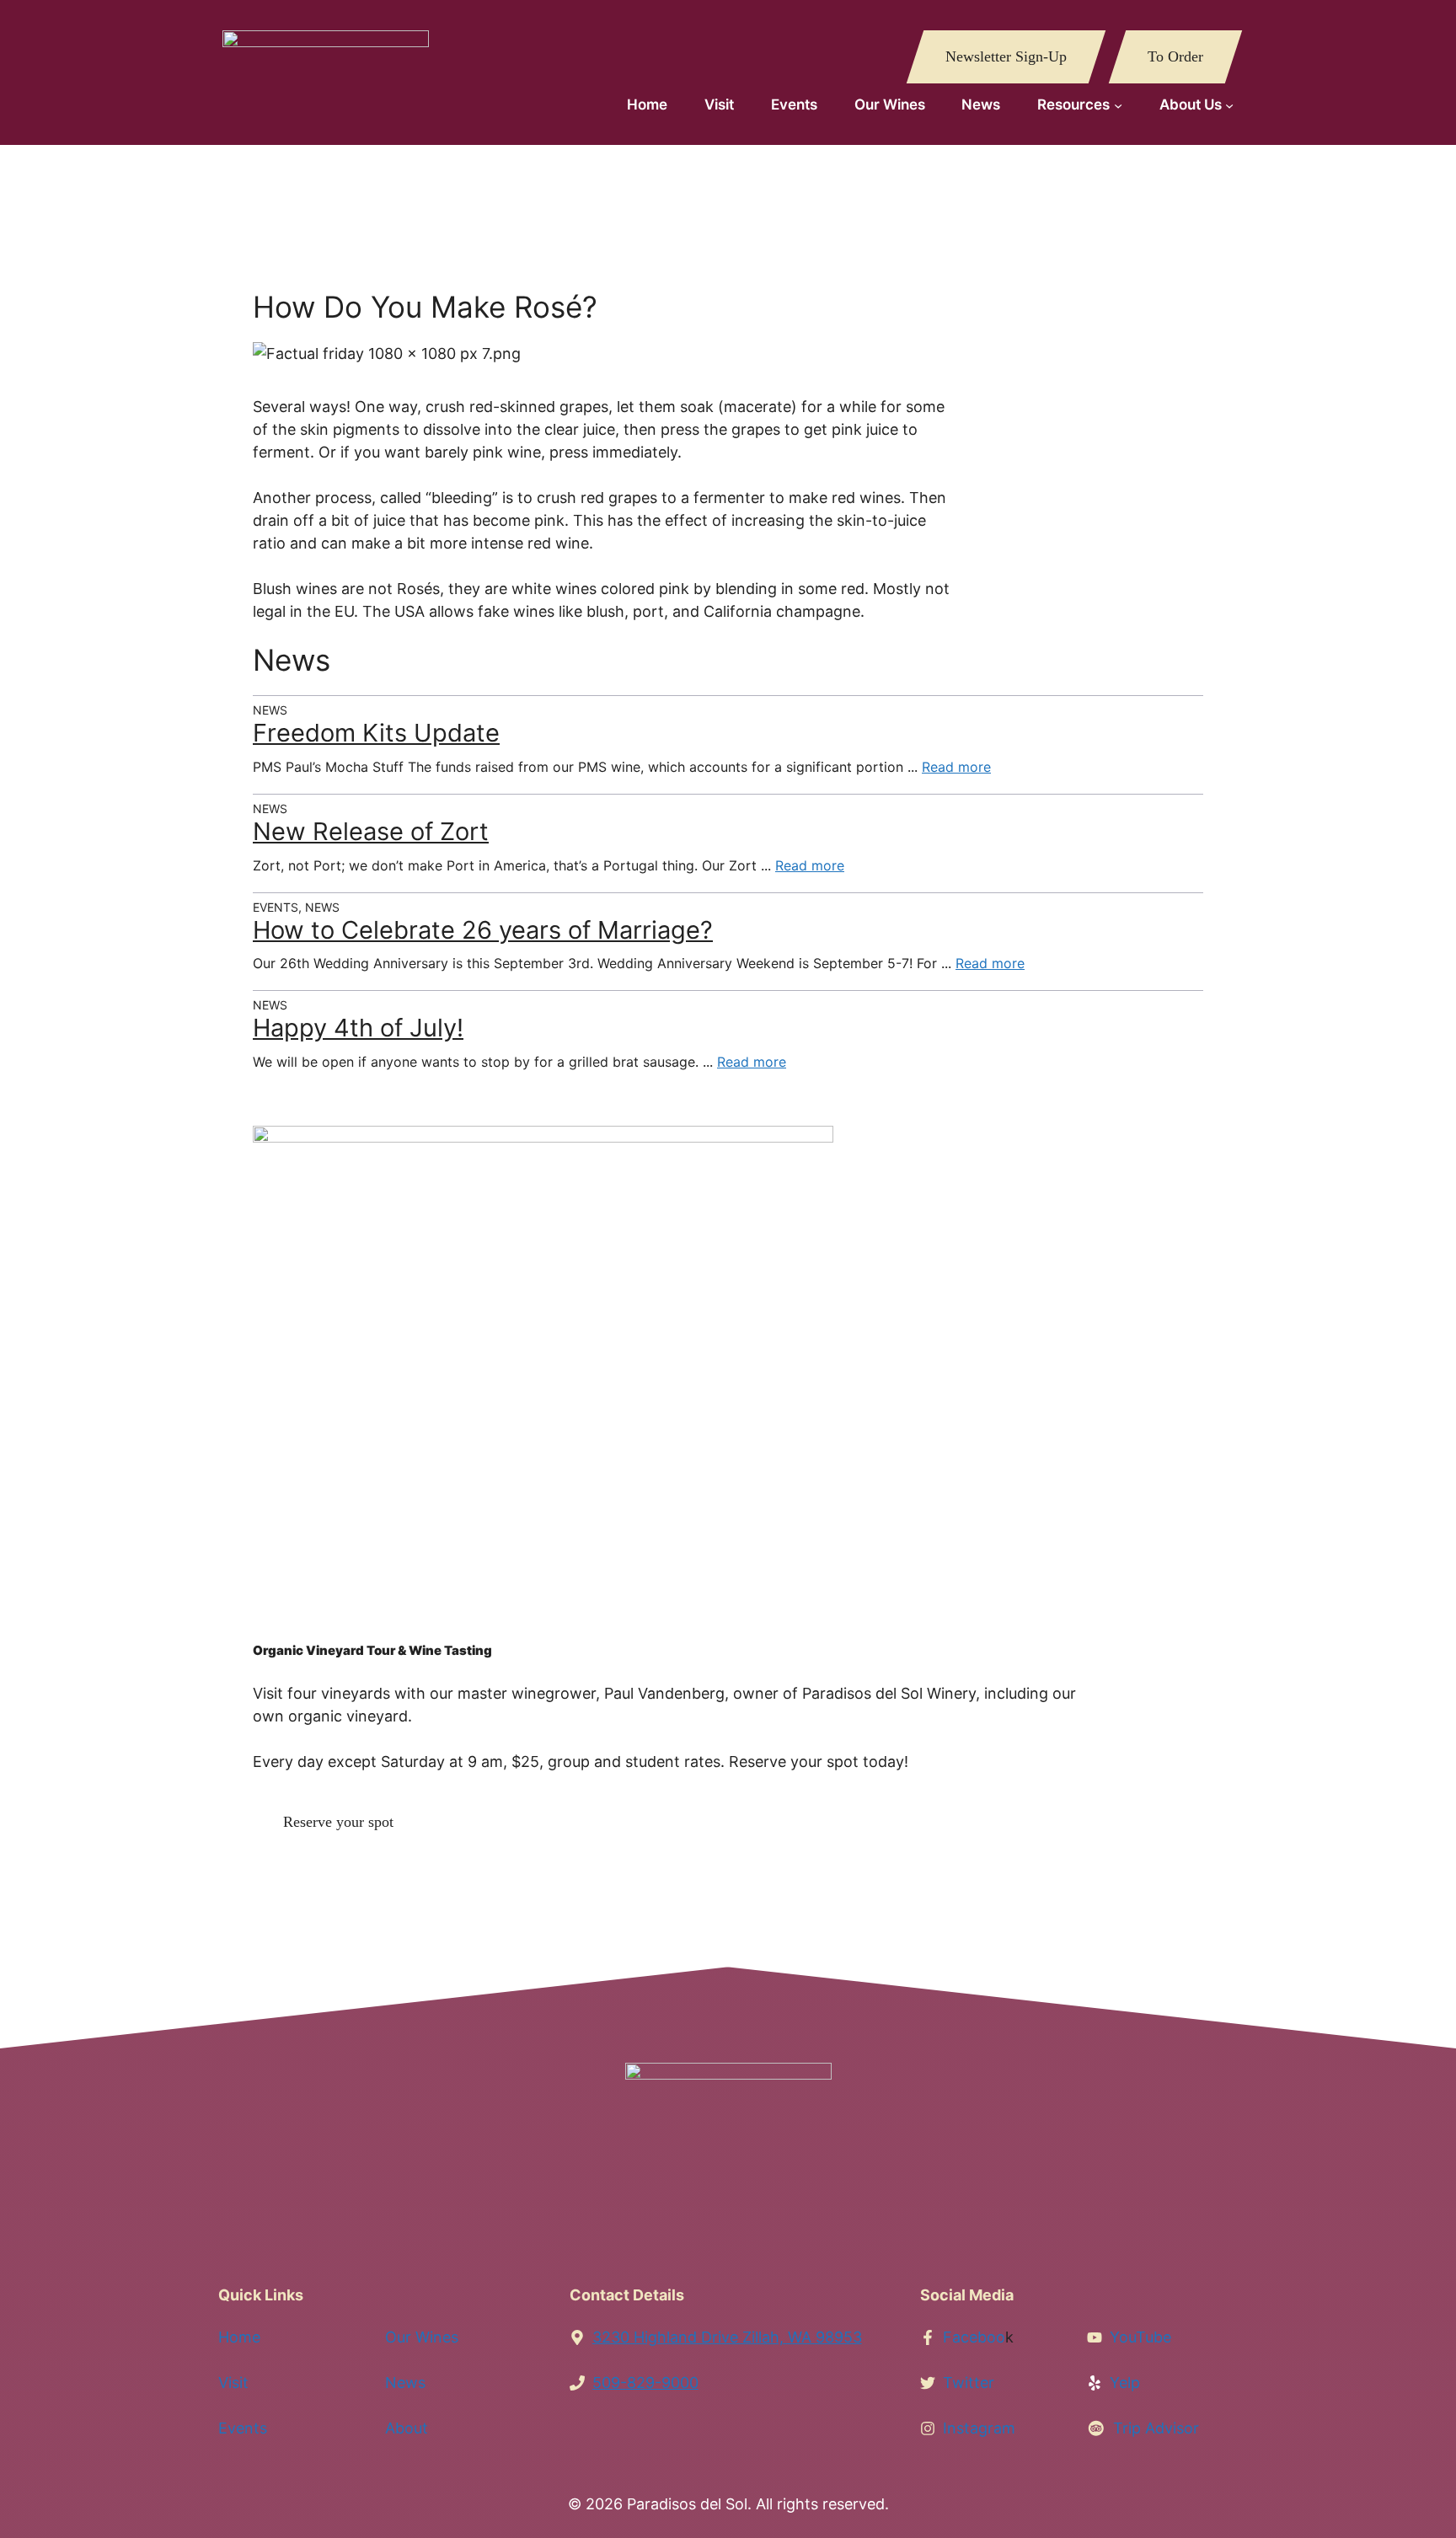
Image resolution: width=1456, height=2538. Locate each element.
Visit (233, 2383)
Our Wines (422, 2337)
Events (243, 2428)
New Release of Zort (371, 831)
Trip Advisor (1156, 2428)
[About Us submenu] (1229, 105)
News (405, 2383)
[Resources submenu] (1118, 105)
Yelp (1125, 2383)
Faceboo (974, 2337)
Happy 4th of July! (358, 1028)
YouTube (1140, 2337)
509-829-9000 (645, 2383)
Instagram (979, 2428)
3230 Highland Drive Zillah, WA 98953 (727, 2337)
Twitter (969, 2383)
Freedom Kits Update (376, 733)
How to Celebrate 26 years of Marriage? (483, 930)
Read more (956, 767)
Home (239, 2337)
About (407, 2428)
